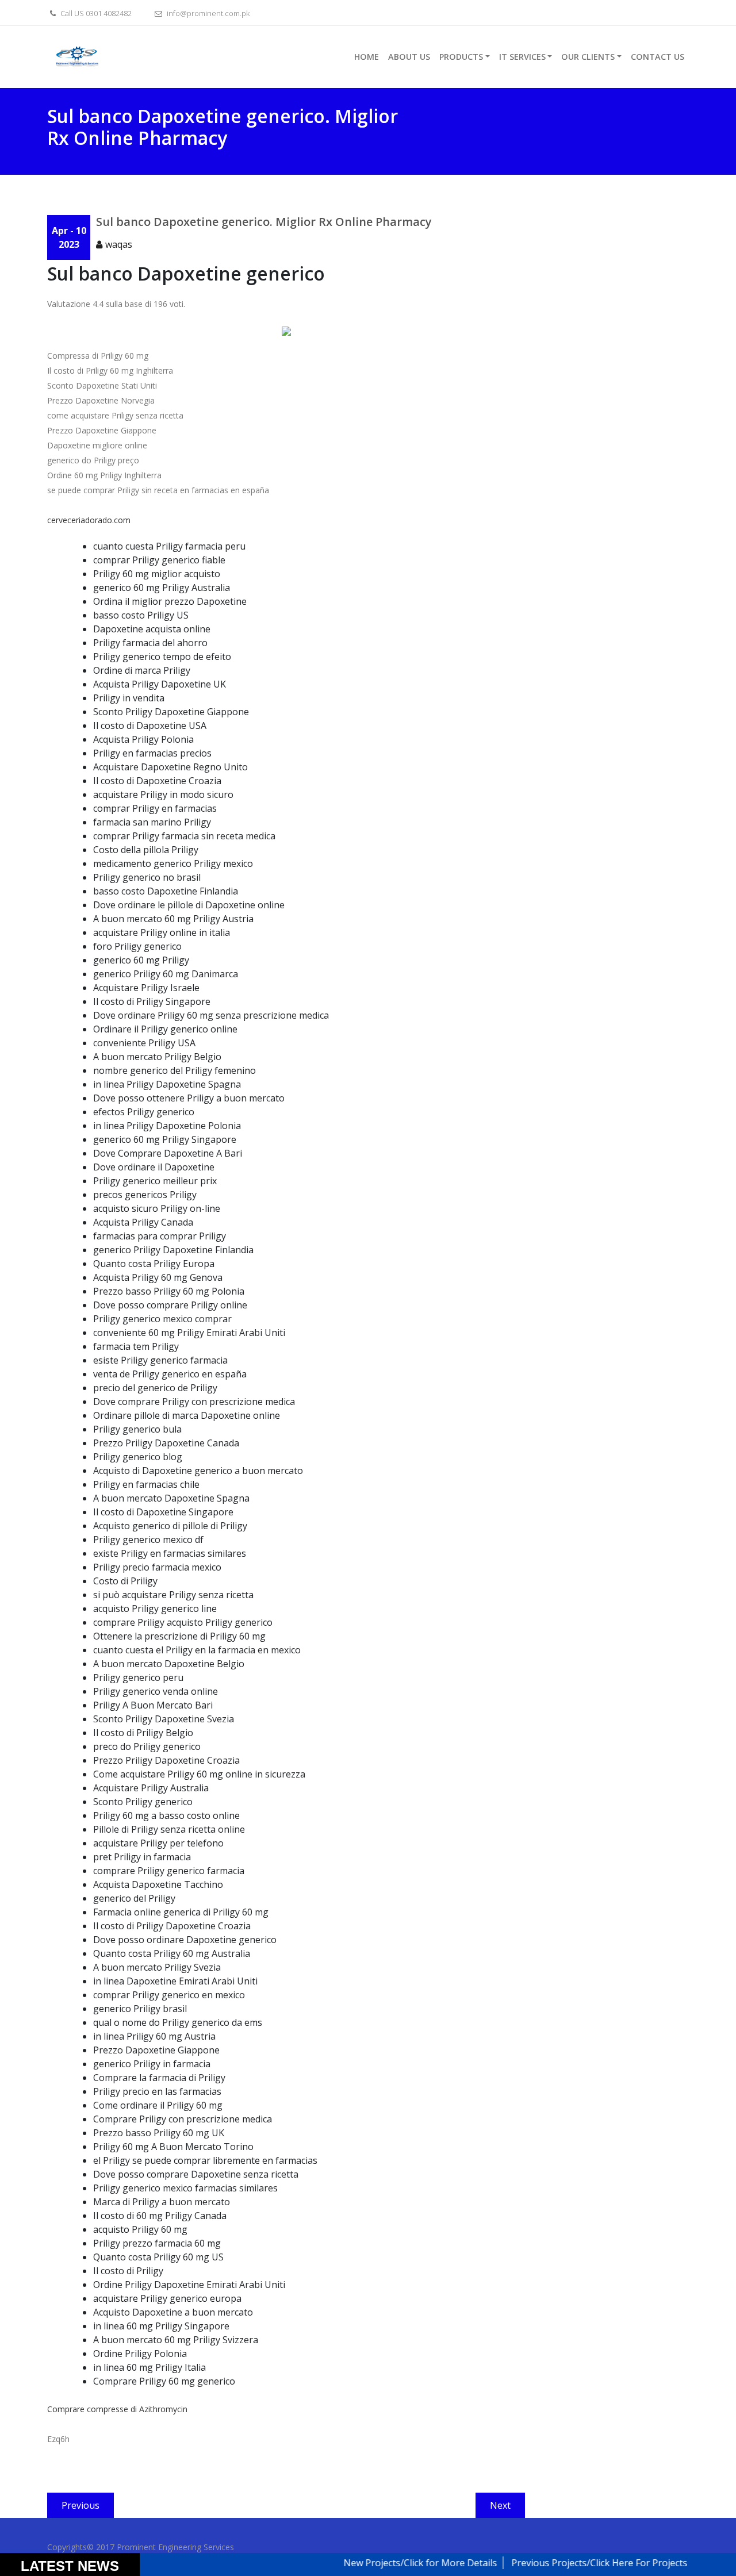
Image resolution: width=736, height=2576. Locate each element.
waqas (119, 244)
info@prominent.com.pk (207, 13)
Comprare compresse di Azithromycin (117, 2409)
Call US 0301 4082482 (95, 13)
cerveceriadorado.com (89, 520)
